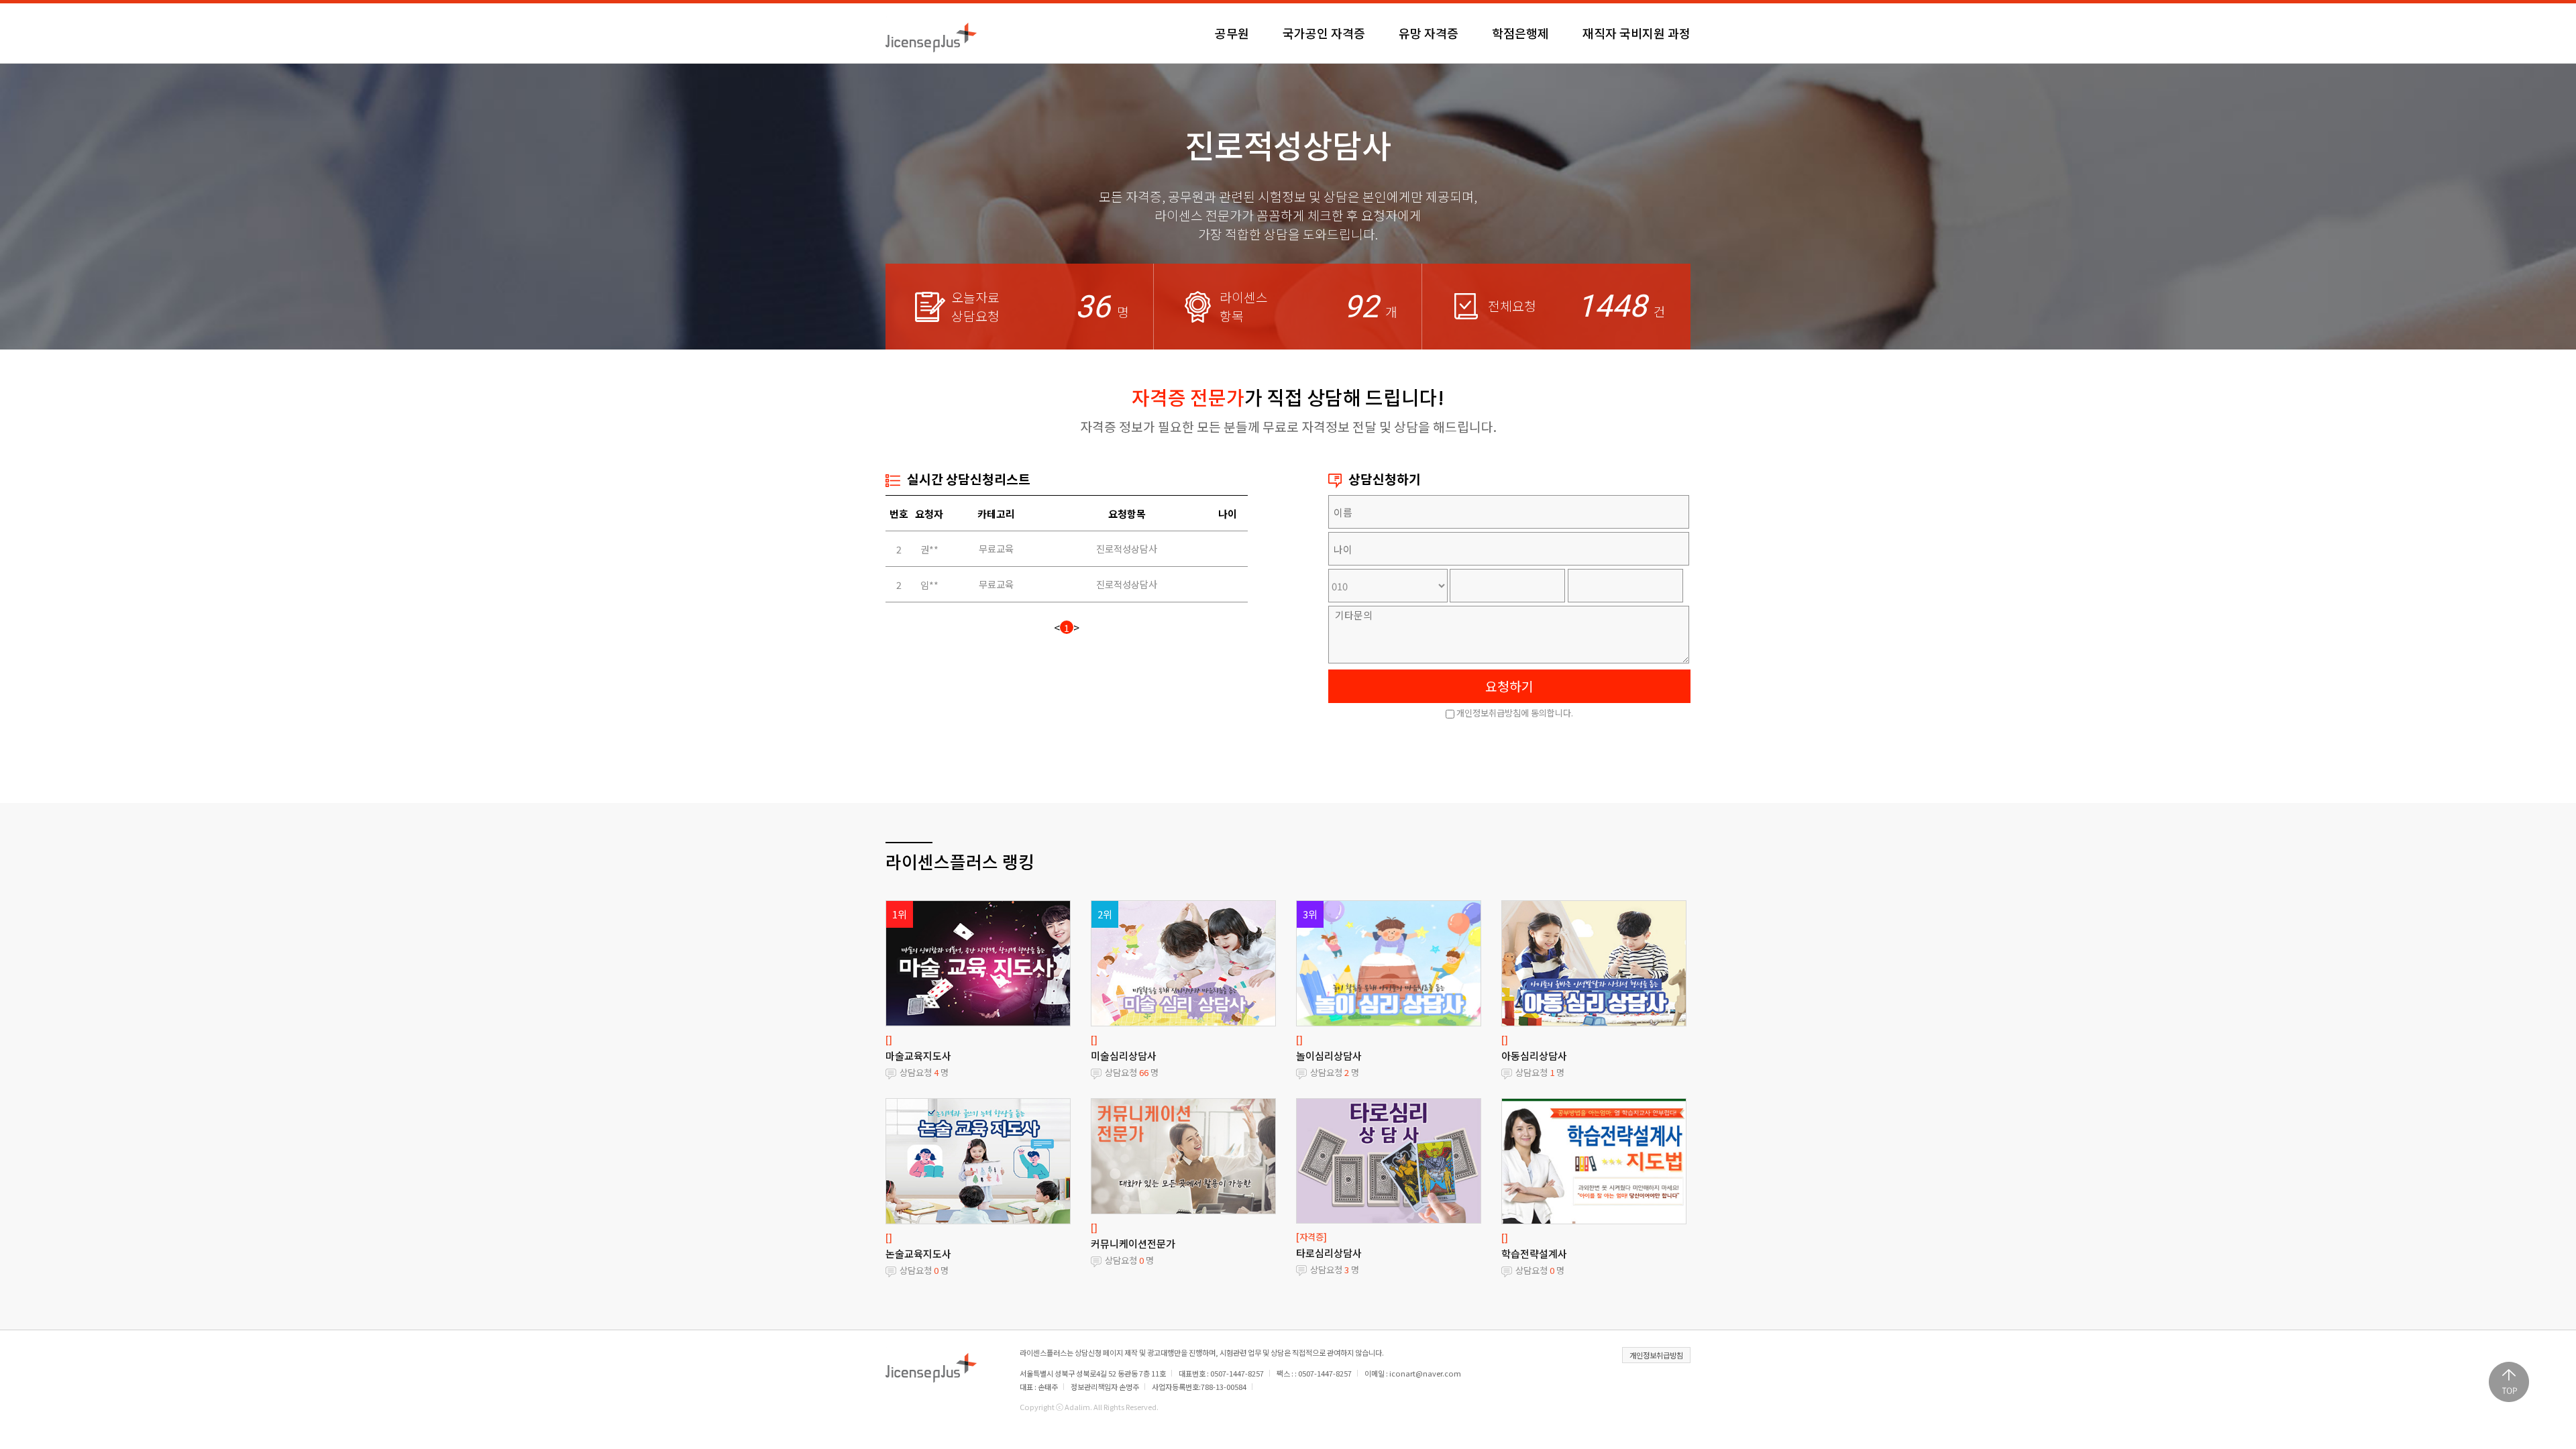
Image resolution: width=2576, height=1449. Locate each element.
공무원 (1232, 33)
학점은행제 (1520, 33)
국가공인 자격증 (1324, 33)
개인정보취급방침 (1656, 1355)
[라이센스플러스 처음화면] (931, 33)
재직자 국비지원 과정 (1636, 33)
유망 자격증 (1429, 33)
